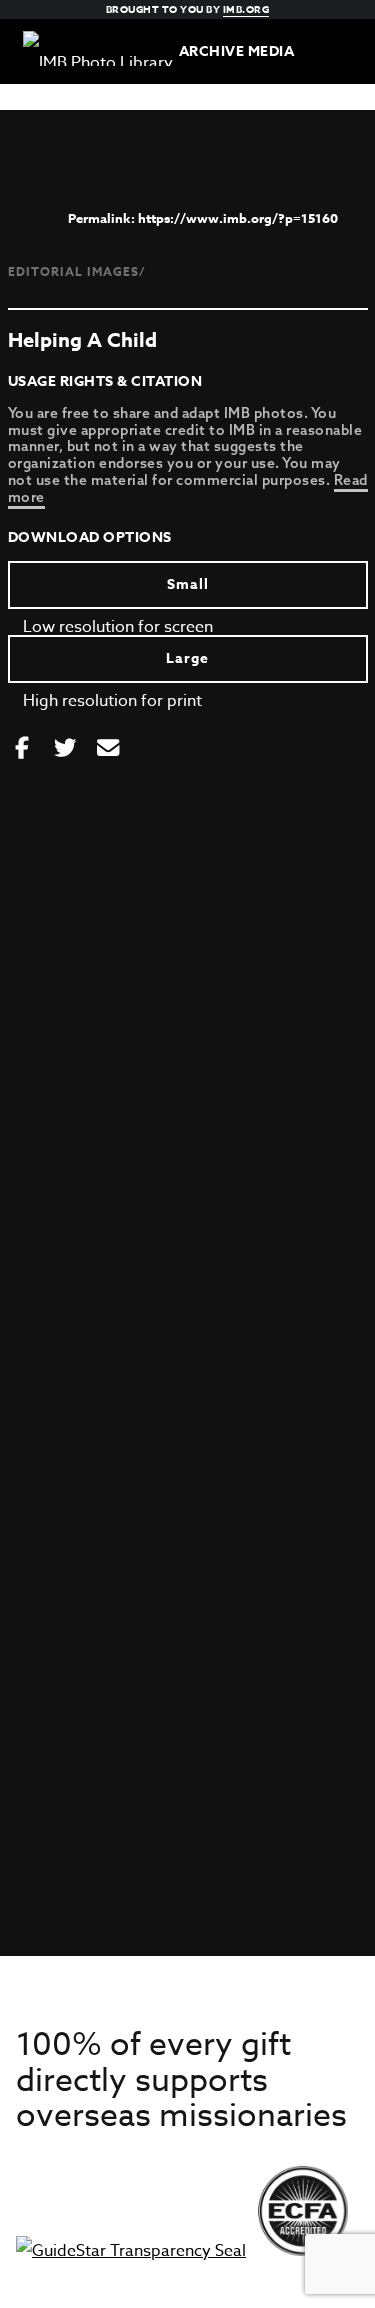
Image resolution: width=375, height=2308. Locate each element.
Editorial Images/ (77, 271)
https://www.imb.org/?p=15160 (238, 218)
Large (187, 658)
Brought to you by (188, 9)
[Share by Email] (108, 749)
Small (188, 584)
